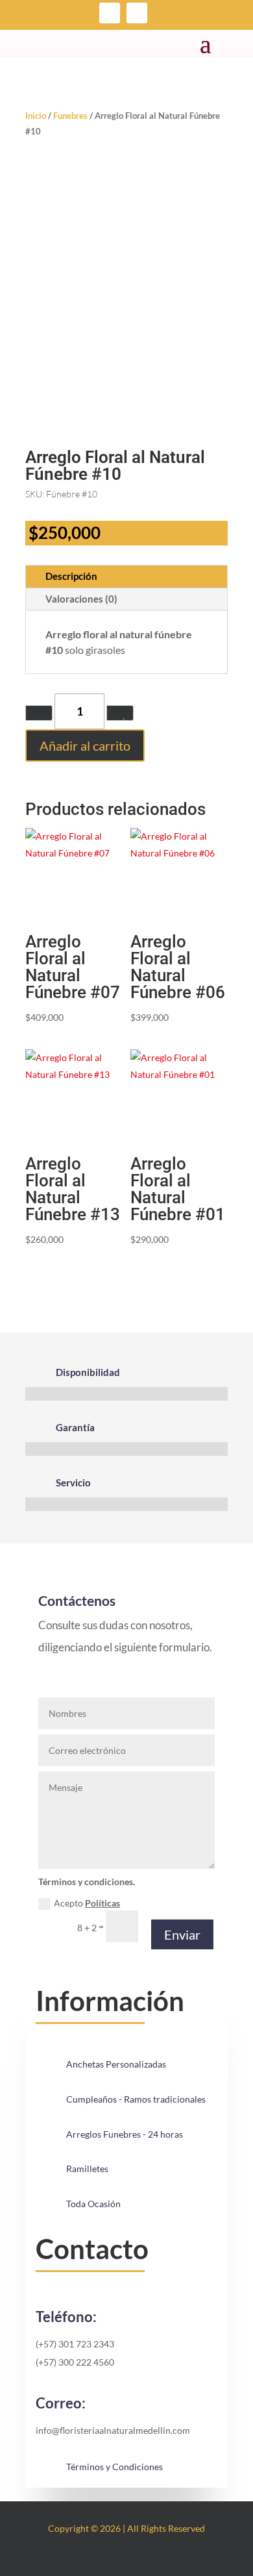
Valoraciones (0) (81, 599)
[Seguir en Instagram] (137, 13)
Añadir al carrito (85, 745)
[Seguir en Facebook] (110, 13)
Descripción (71, 576)
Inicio (36, 116)
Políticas (102, 1903)
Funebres (70, 116)
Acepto (87, 1903)
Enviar (182, 1934)
